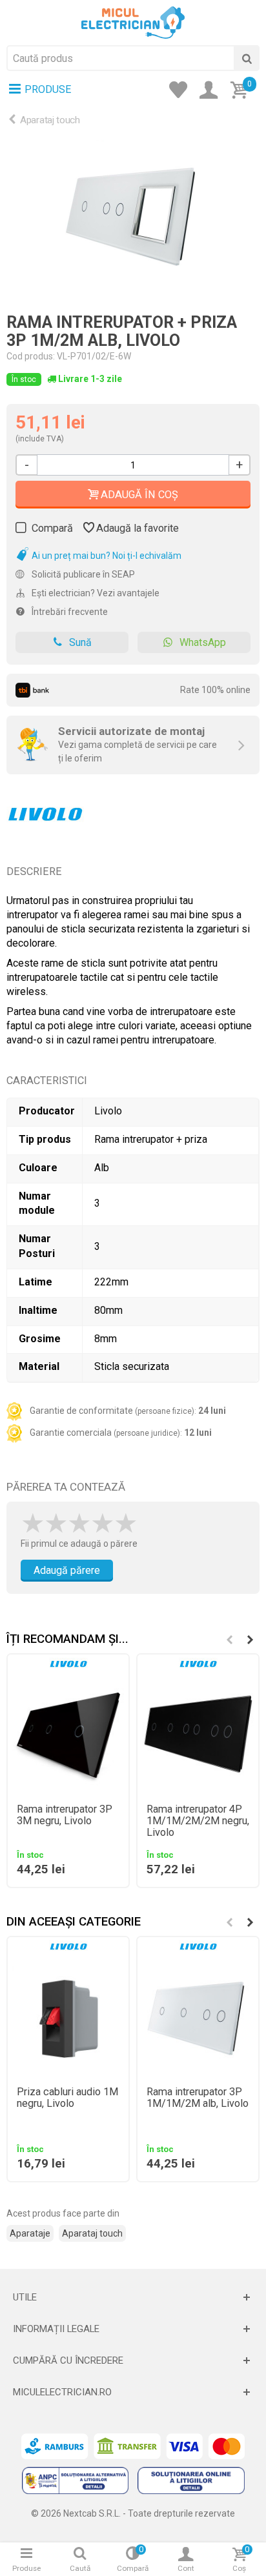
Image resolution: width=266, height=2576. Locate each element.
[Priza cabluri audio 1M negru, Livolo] (68, 2017)
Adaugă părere (67, 1570)
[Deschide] (133, 2297)
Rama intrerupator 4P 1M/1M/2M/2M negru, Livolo (198, 1821)
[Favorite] (182, 91)
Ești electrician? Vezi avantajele (95, 593)
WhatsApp (203, 642)
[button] (250, 1640)
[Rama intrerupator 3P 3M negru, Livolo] (68, 1734)
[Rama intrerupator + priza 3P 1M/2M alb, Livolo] (133, 215)
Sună (80, 642)
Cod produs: (31, 356)
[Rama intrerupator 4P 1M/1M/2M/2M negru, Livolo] (198, 1734)
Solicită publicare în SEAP (82, 574)
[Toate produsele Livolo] (45, 810)
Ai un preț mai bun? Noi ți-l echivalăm (106, 556)
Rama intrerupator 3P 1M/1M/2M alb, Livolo (198, 2098)
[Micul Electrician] (133, 22)
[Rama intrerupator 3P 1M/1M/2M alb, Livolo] (198, 2017)
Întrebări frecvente (69, 612)
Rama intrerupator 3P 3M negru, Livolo (65, 1815)
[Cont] (212, 91)
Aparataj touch (50, 120)
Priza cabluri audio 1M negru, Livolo (67, 2098)
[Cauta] (247, 58)
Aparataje (30, 2233)
